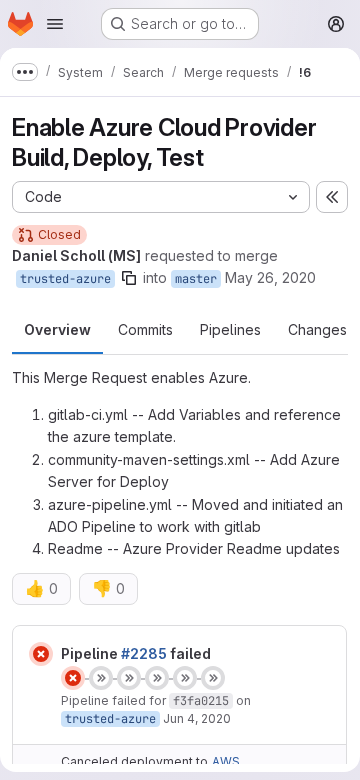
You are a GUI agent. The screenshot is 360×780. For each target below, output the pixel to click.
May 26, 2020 (270, 277)
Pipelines (230, 329)
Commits (145, 329)
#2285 (144, 653)
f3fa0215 (201, 701)
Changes (317, 329)
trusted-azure (65, 279)
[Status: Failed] (41, 654)
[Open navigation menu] (55, 24)
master (196, 279)
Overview (57, 329)
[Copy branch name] (129, 278)
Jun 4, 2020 (197, 718)
